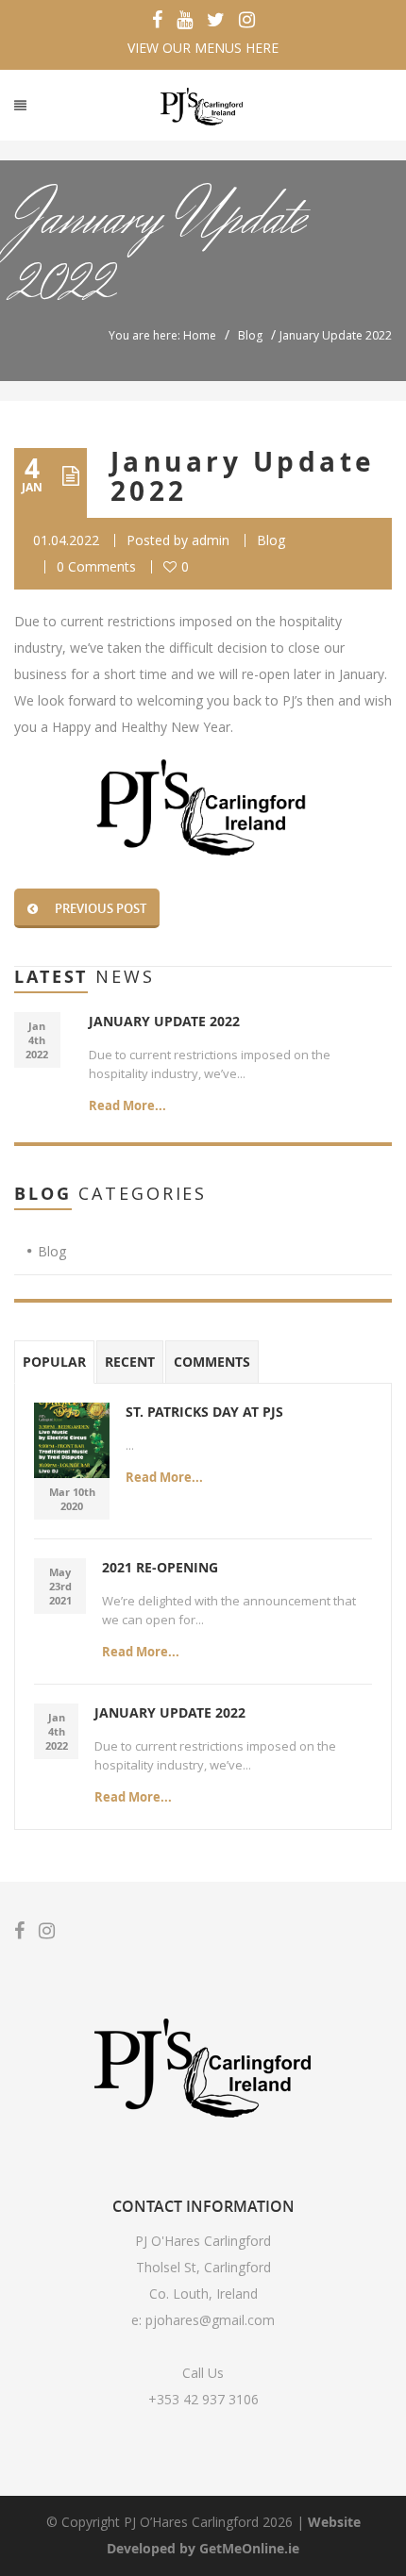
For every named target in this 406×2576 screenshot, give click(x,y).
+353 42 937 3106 (203, 2399)
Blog (250, 335)
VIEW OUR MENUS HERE (203, 48)
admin (211, 540)
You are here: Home (162, 335)
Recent (130, 1362)
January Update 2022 (243, 476)
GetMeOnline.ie (249, 2548)
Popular (54, 1362)
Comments (212, 1362)
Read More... (127, 1105)
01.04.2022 (66, 540)
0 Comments (96, 566)
